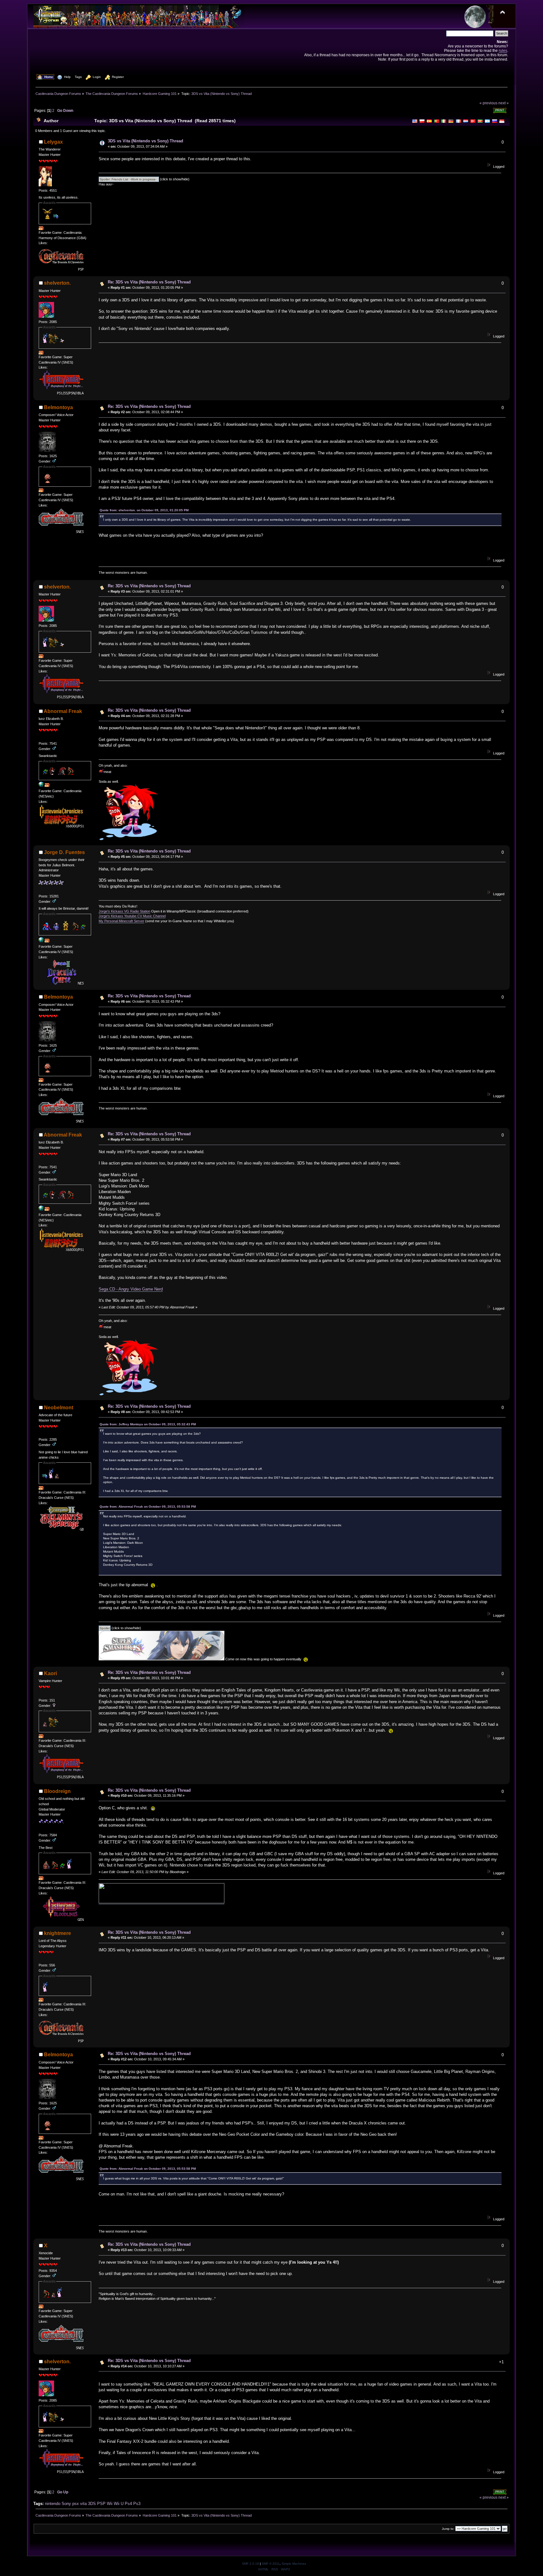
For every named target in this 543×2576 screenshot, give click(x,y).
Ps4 (128, 2504)
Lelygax (53, 142)
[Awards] (41, 229)
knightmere (58, 1933)
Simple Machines (294, 2564)
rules (503, 50)
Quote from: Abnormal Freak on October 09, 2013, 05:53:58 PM (148, 1507)
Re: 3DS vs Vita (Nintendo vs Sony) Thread (149, 282)
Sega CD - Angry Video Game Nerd (131, 1289)
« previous (488, 103)
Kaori (50, 1673)
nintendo (53, 2504)
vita (83, 2504)
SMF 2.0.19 (250, 2564)
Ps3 (137, 2504)
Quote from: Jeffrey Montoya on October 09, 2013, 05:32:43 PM (148, 1424)
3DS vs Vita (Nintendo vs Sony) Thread (145, 141)
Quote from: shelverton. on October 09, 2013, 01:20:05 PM (144, 510)
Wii (110, 2504)
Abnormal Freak (63, 711)
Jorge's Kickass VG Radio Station (124, 911)
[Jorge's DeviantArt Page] (41, 941)
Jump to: (448, 2529)
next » (504, 103)
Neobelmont (59, 1408)
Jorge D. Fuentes (64, 852)
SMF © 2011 (271, 2564)
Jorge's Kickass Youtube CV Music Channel (132, 916)
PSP (101, 2504)
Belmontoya (58, 407)
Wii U (119, 2504)
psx (76, 2504)
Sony (66, 2504)
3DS (92, 2504)
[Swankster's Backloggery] (41, 786)
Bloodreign (57, 1791)
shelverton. (57, 283)
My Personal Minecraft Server (121, 921)
